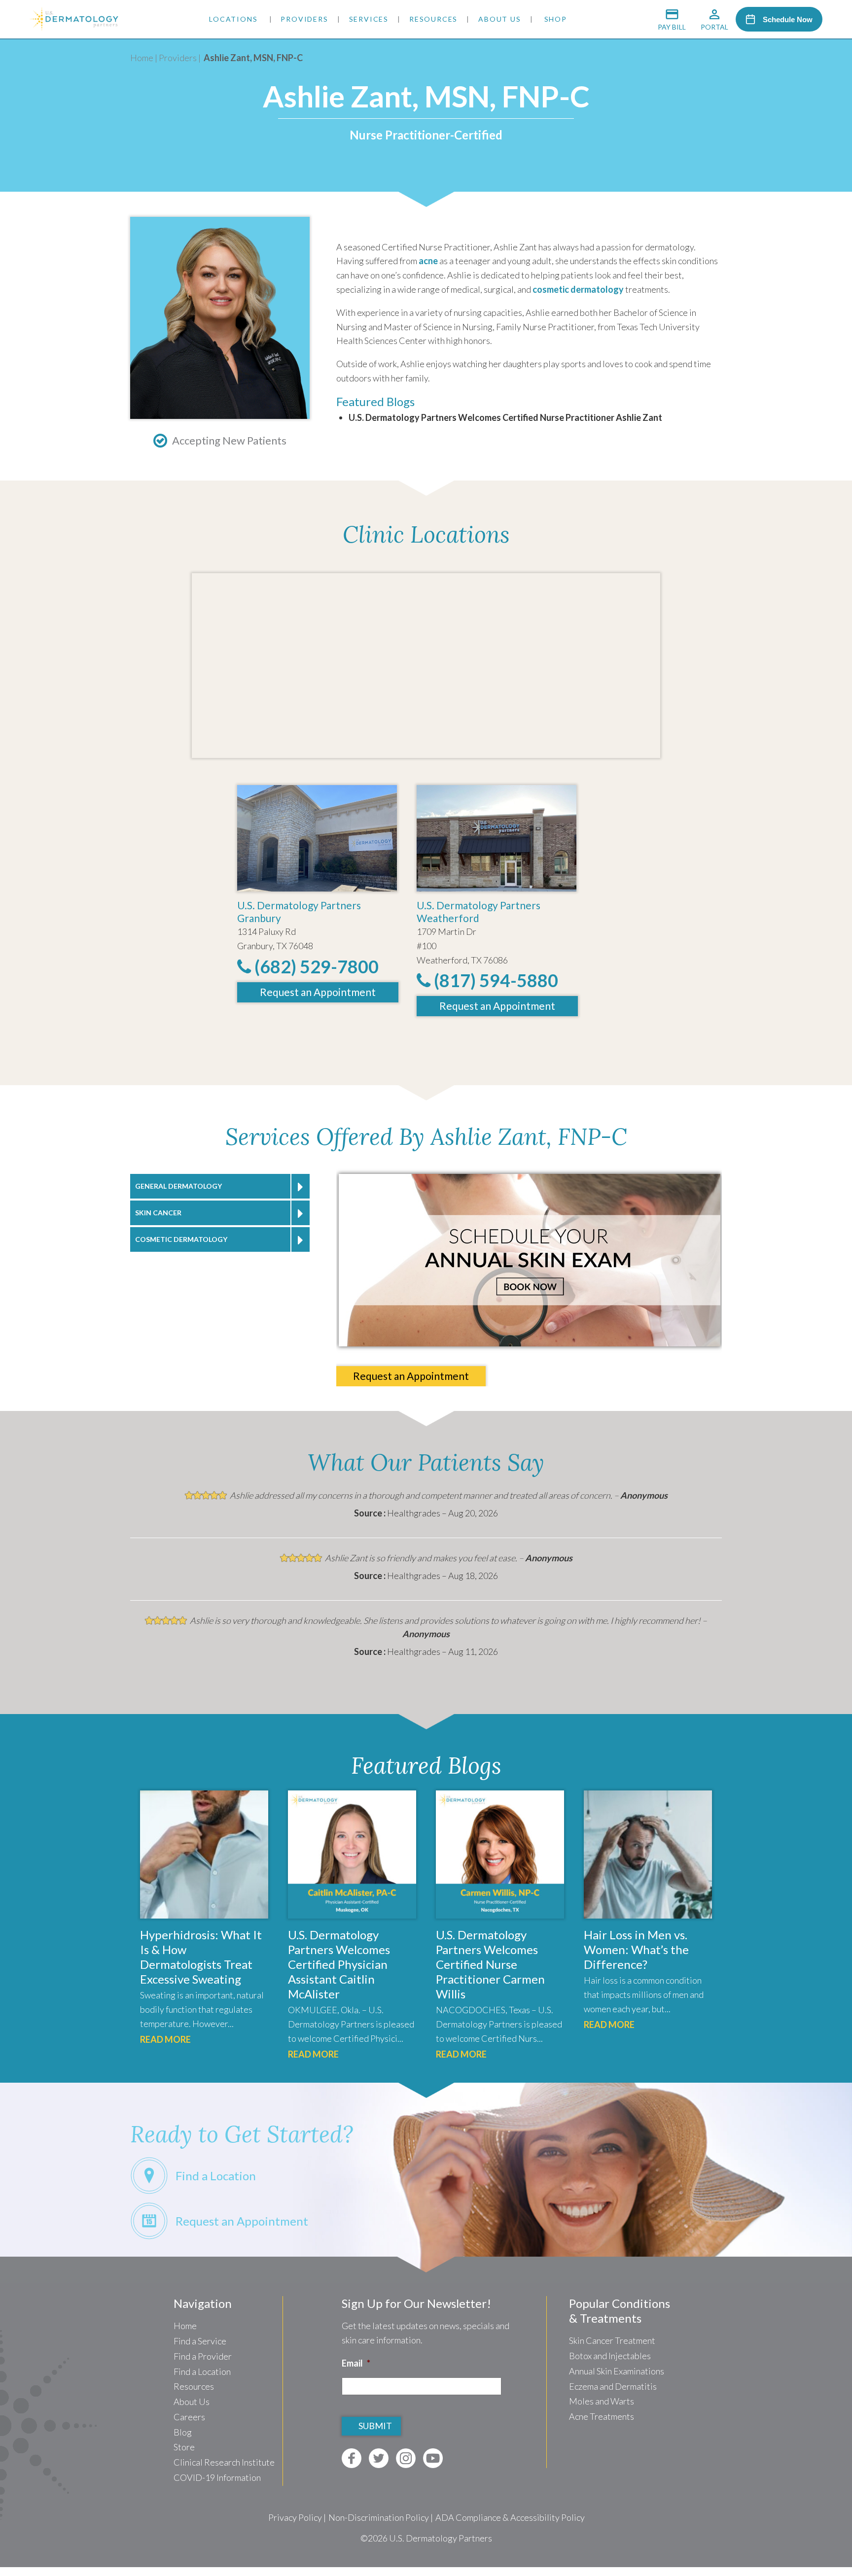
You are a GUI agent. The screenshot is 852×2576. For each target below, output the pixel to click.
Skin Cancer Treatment (612, 2340)
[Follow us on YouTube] (433, 2458)
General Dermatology (178, 1186)
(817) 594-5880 (494, 980)
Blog (183, 2432)
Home (142, 58)
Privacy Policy (295, 2517)
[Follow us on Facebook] (352, 2458)
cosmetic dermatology (578, 289)
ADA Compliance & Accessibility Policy (510, 2517)
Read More (165, 2039)
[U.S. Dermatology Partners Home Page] (74, 28)
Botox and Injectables (610, 2356)
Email (356, 2363)
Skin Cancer (158, 1213)
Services (369, 19)
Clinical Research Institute (224, 2462)
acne (428, 261)
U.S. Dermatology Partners (441, 2538)
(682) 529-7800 (315, 966)
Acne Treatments (602, 2416)
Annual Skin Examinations (617, 2371)
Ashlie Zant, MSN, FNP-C (253, 58)
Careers (189, 2417)
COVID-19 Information (217, 2477)
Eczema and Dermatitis (613, 2386)
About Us (499, 19)
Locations (233, 19)
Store (184, 2447)
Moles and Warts (602, 2401)
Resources (433, 19)
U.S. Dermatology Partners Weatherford (479, 911)
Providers (304, 19)
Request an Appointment (318, 992)
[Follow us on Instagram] (406, 2458)
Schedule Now (788, 19)
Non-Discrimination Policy (379, 2517)
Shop (556, 19)
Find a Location (202, 2371)
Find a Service (200, 2341)
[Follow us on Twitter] (379, 2458)
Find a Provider (203, 2356)
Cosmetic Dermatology (181, 1239)
